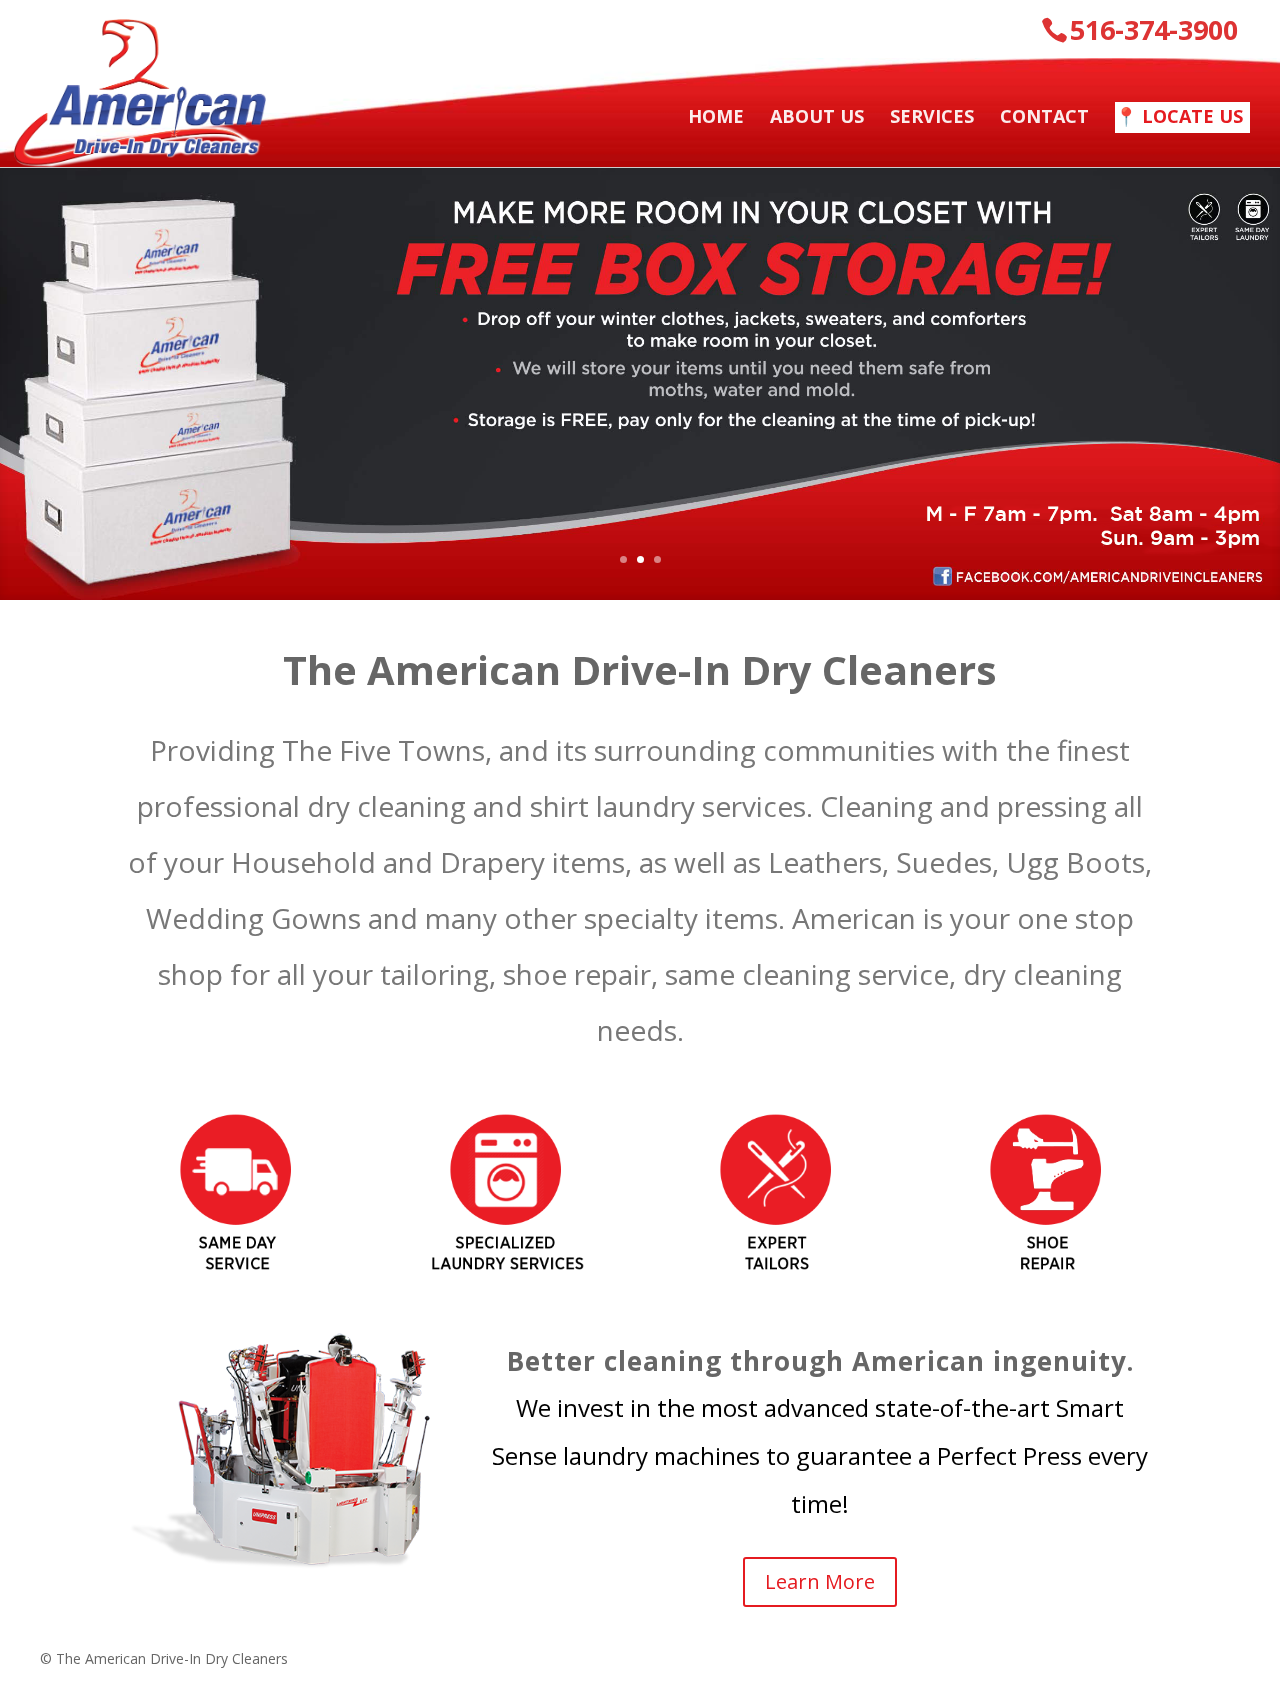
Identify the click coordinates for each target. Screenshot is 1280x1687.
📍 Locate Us (1179, 116)
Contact (1044, 118)
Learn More (820, 1581)
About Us (817, 118)
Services (932, 118)
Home (716, 118)
